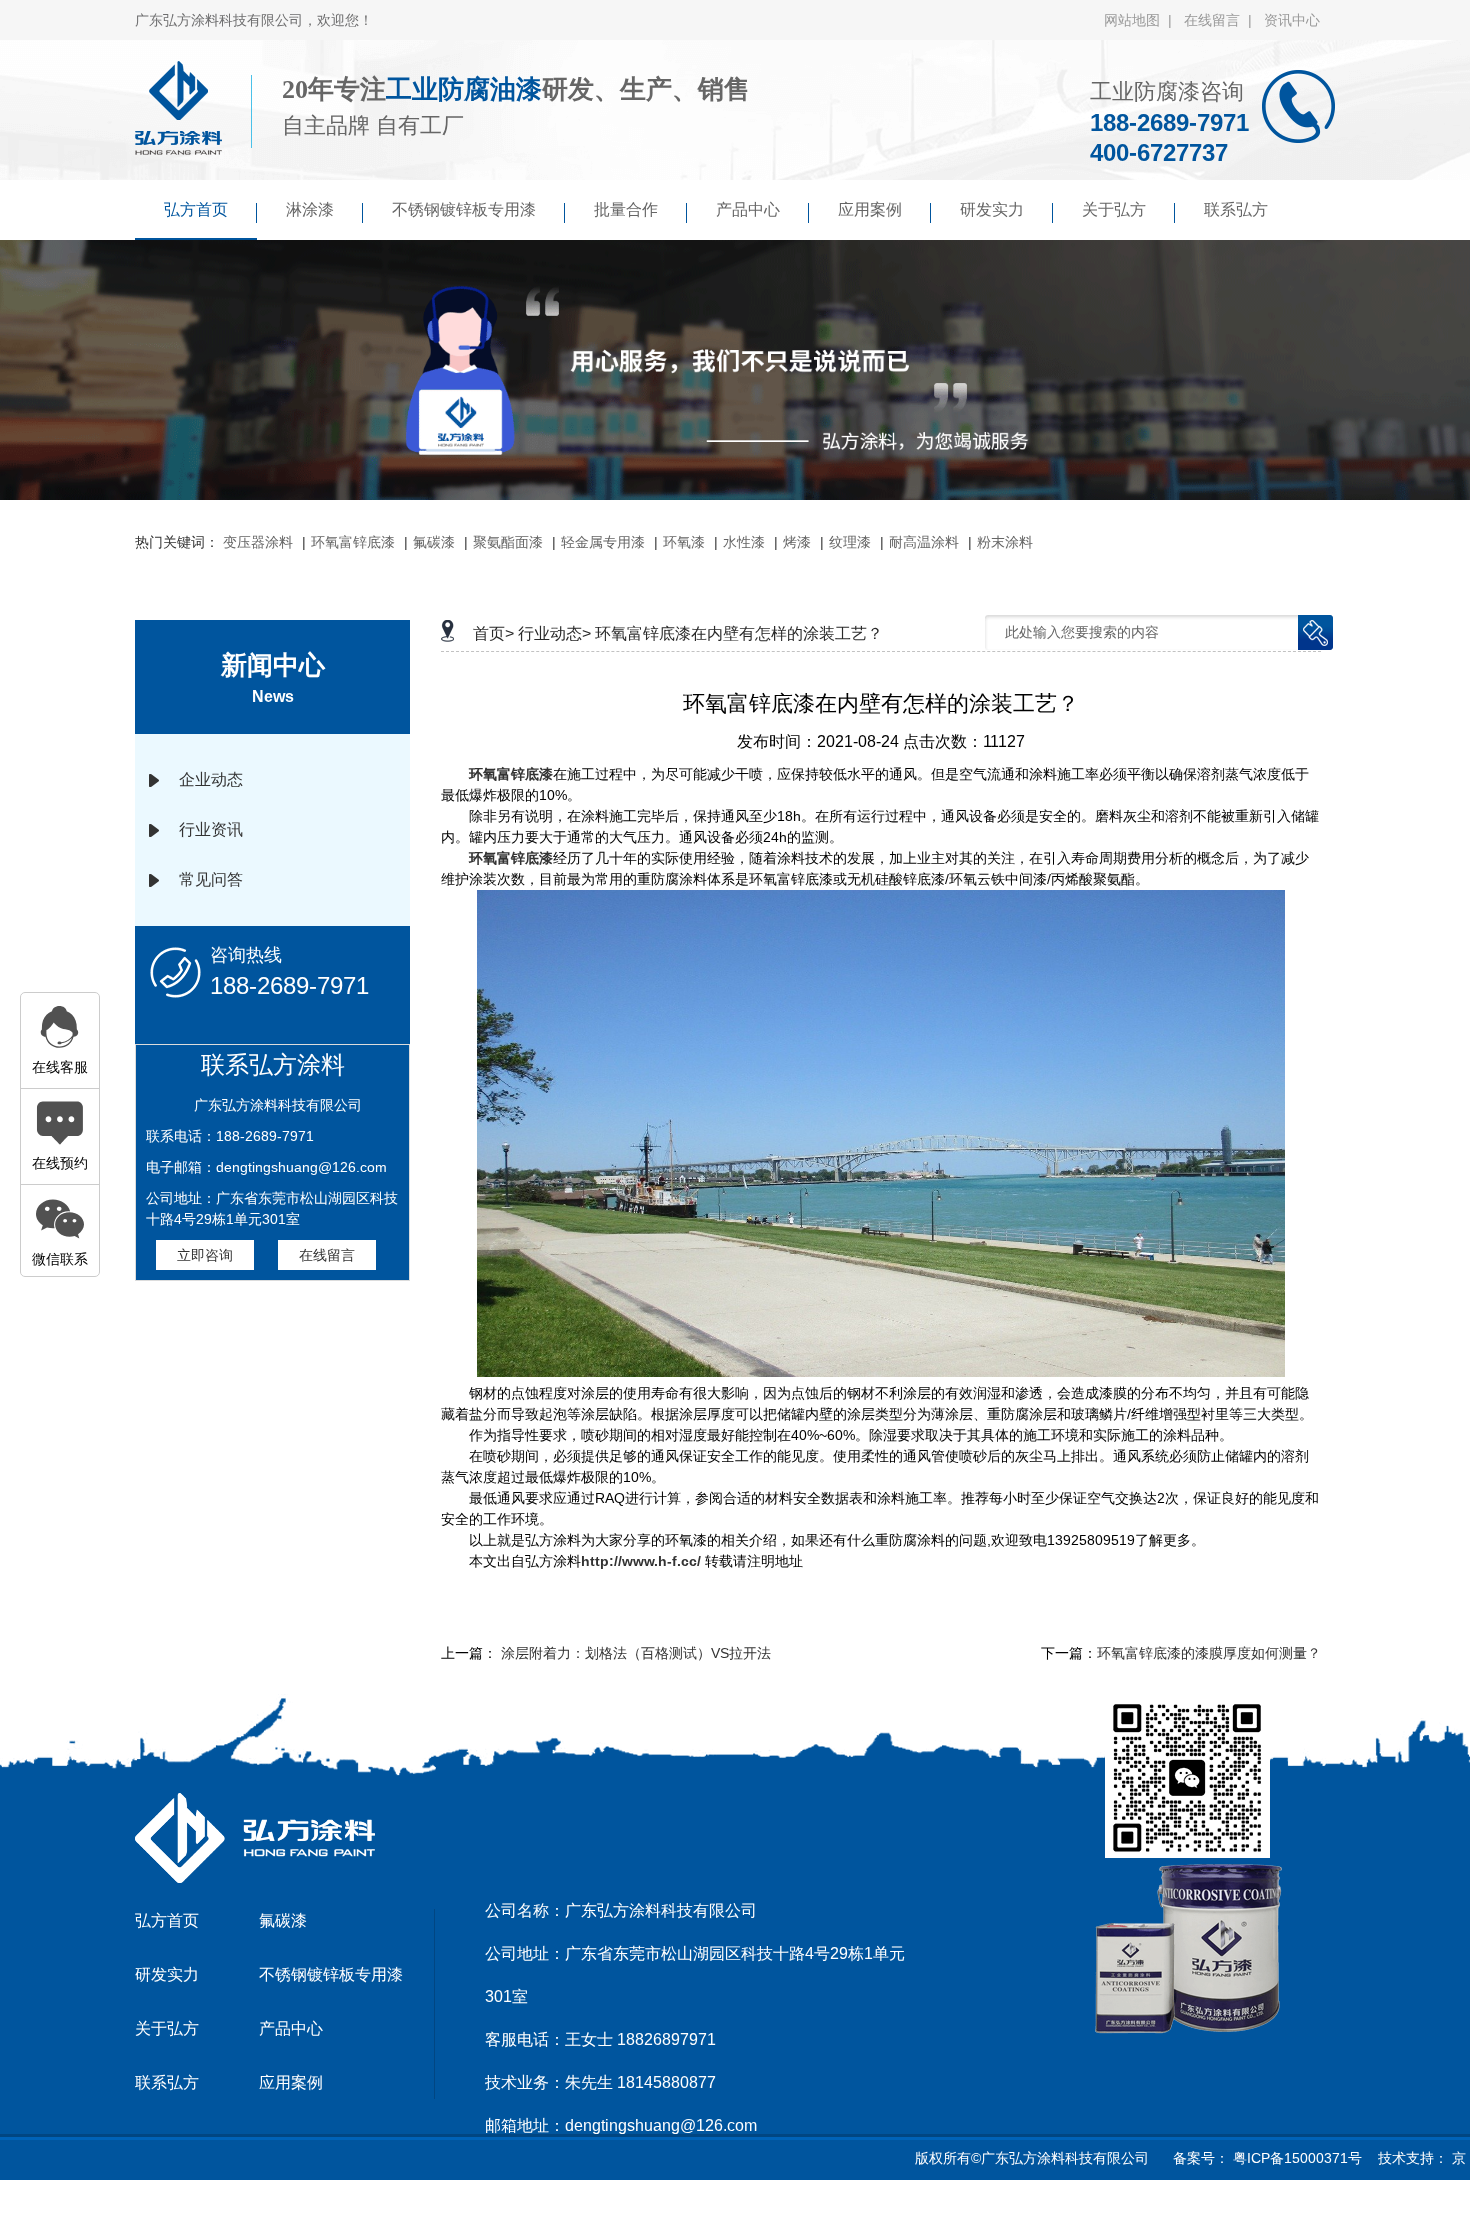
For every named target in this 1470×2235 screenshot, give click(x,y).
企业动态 (211, 779)
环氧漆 (684, 542)
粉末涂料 (1005, 542)
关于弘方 (1114, 209)
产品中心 (748, 209)
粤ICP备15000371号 (1295, 2158)
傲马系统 (755, 2209)
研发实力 (992, 209)
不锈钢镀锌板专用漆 (464, 209)
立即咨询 (205, 1255)
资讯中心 (1292, 20)
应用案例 (870, 209)
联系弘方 (1236, 209)
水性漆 (744, 542)
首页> (493, 633)
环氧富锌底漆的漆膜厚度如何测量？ (1209, 1653)
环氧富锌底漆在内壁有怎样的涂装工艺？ (739, 633)
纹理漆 (850, 542)
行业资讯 (211, 829)
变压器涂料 (258, 542)
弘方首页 (196, 209)
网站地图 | (1142, 20)
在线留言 (327, 1255)
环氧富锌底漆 (353, 542)
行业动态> (554, 633)
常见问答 (211, 879)
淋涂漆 (310, 209)
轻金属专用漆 (603, 542)
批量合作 (626, 209)
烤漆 (797, 542)
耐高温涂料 (924, 542)
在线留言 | (1222, 20)
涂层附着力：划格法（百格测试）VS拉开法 (636, 1653)
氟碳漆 (434, 542)
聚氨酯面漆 (508, 542)
